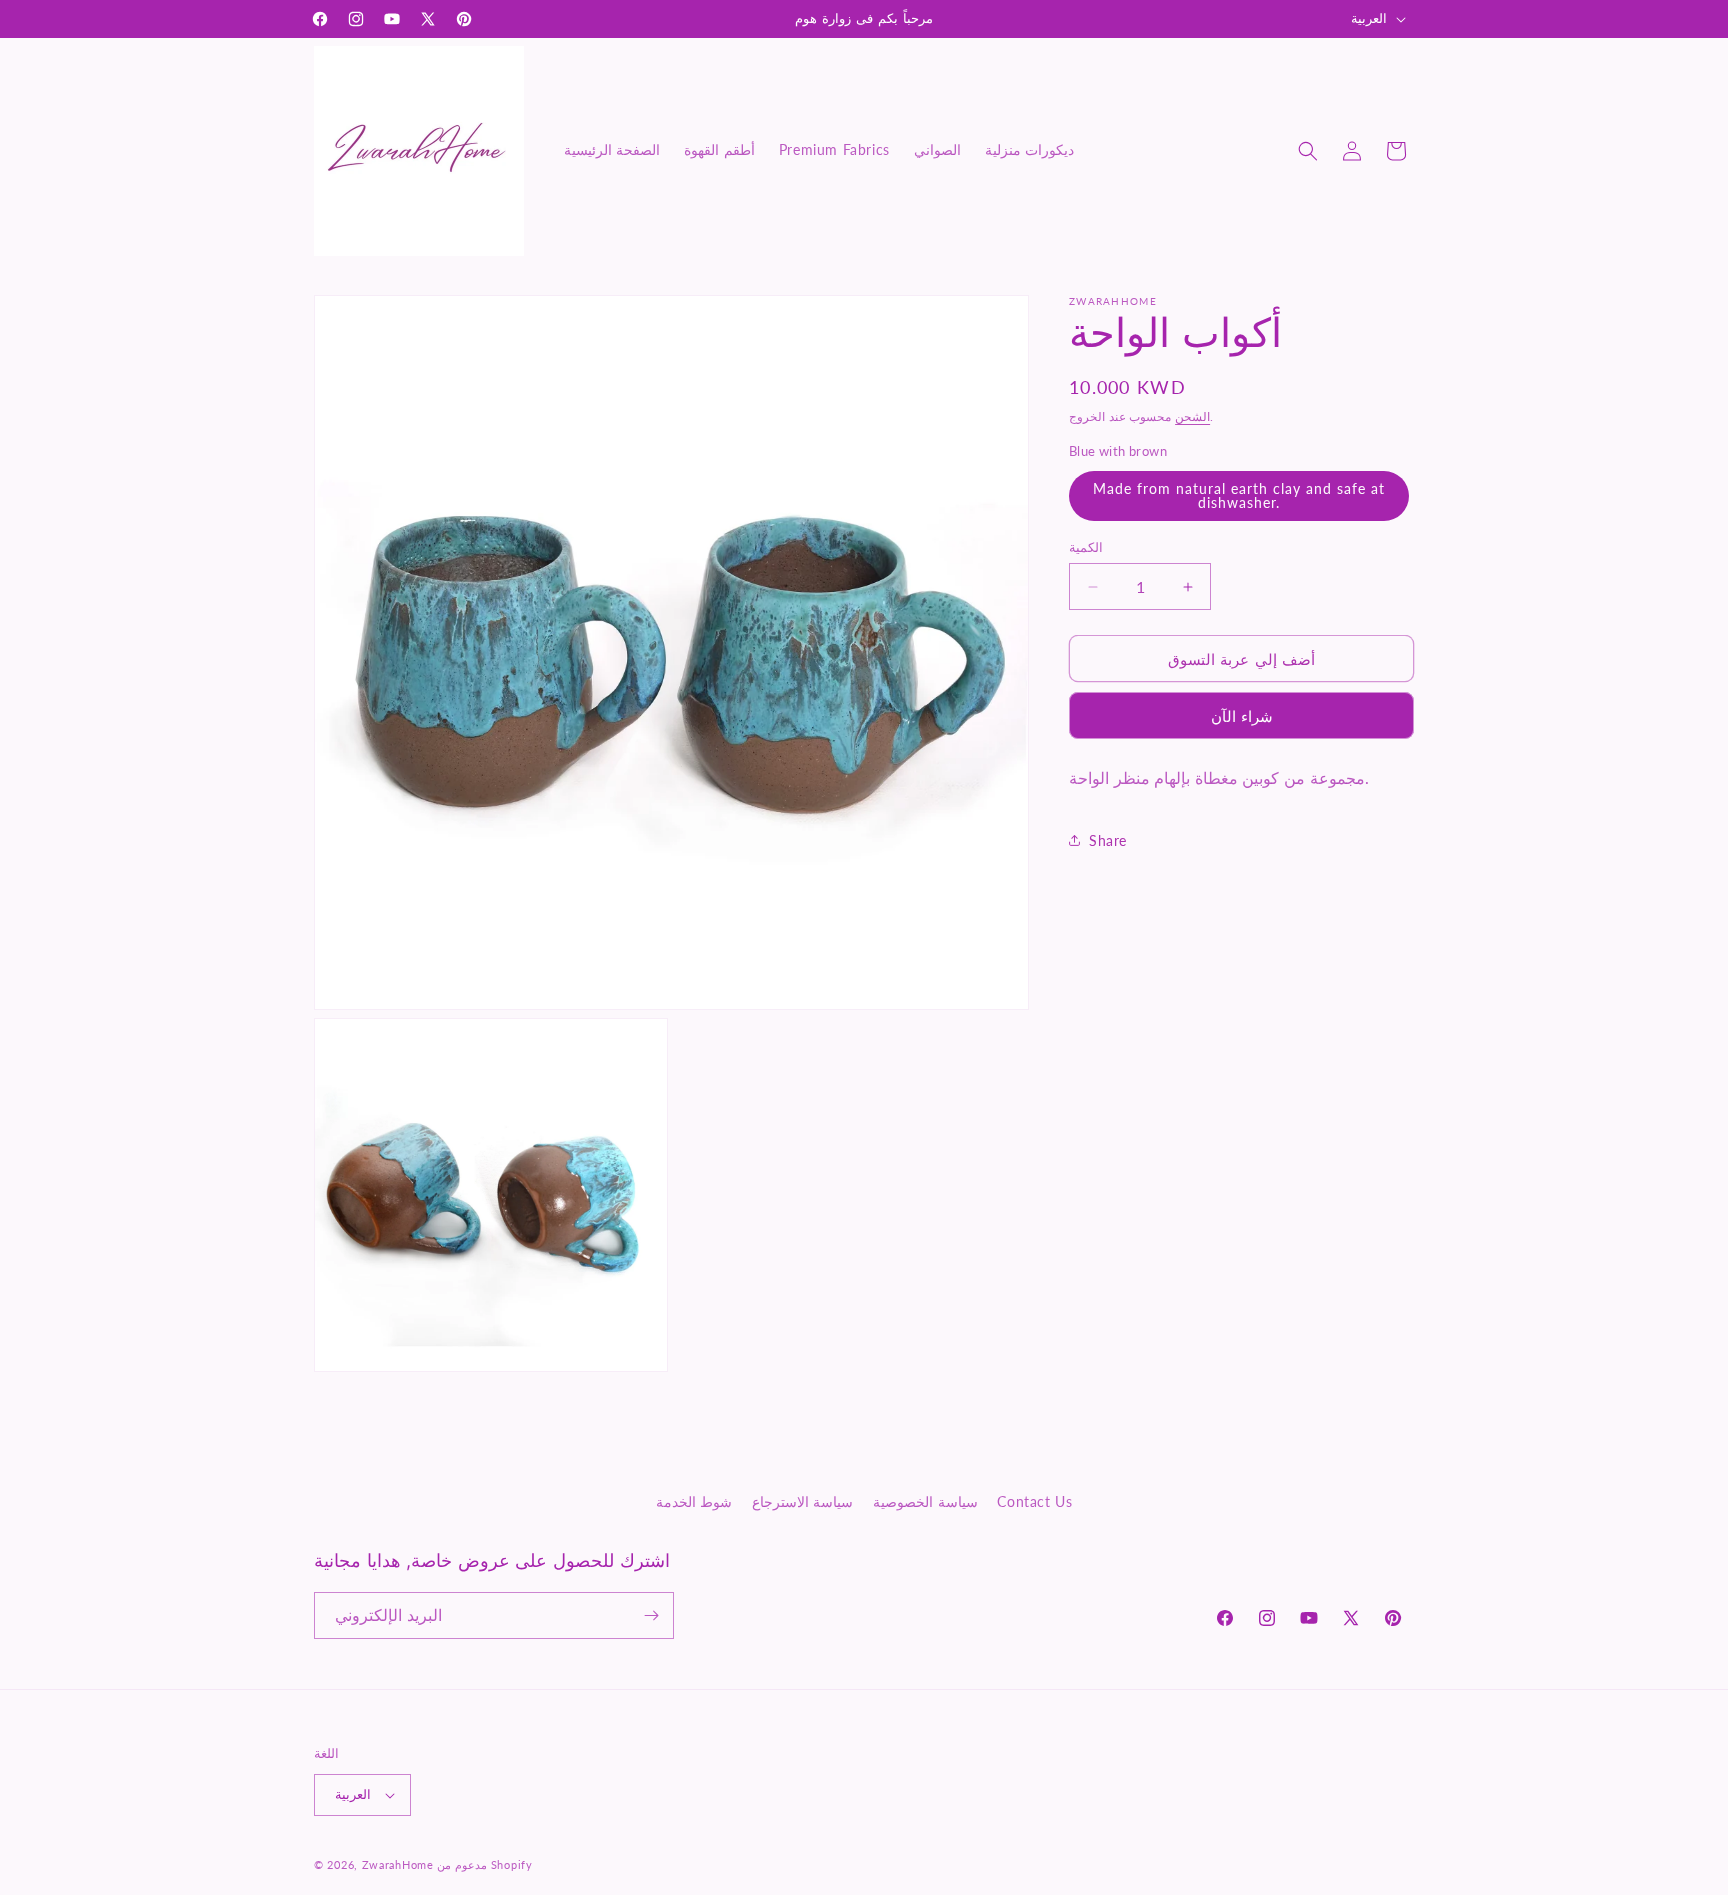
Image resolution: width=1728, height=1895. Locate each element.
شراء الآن (1242, 716)
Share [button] (1108, 840)
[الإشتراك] (651, 1615)
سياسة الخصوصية (925, 1501)
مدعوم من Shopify (484, 1864)
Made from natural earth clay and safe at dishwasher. (1239, 495)
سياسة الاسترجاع (803, 1501)
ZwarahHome (398, 1864)
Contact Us (1034, 1501)
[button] (1308, 151)
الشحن (1192, 416)
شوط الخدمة (694, 1501)
